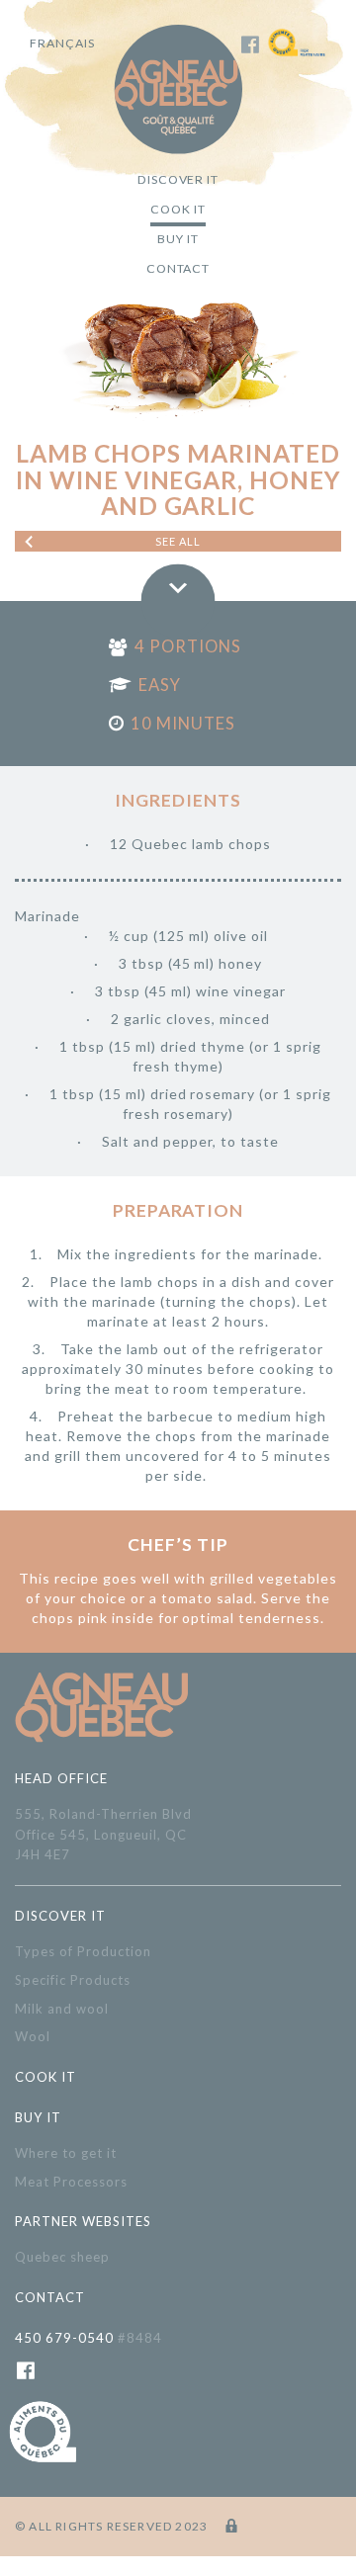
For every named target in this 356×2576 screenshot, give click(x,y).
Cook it (178, 209)
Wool (33, 2036)
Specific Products (73, 1980)
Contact (178, 268)
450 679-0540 (89, 2338)
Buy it (178, 239)
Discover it (178, 179)
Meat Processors (71, 2182)
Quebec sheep (62, 2257)
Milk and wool (62, 2009)
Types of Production (83, 1951)
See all (178, 541)
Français (62, 43)
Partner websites (83, 2221)
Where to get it (66, 2153)
